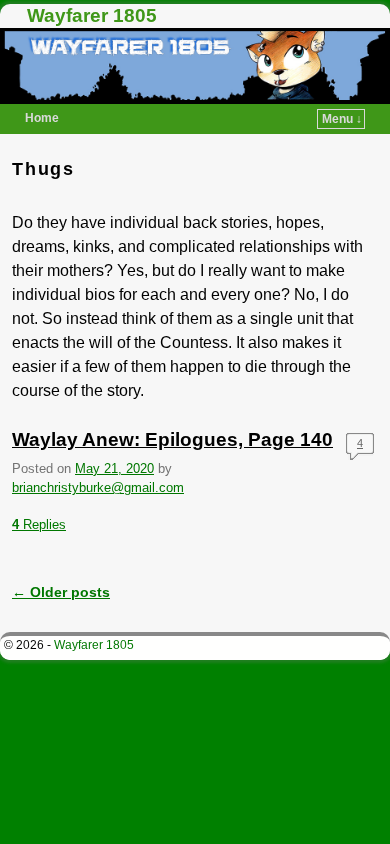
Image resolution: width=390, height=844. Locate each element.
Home (42, 118)
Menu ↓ (342, 119)
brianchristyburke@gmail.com (98, 487)
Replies (39, 524)
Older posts (61, 592)
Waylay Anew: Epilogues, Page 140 (172, 439)
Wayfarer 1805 (92, 15)
